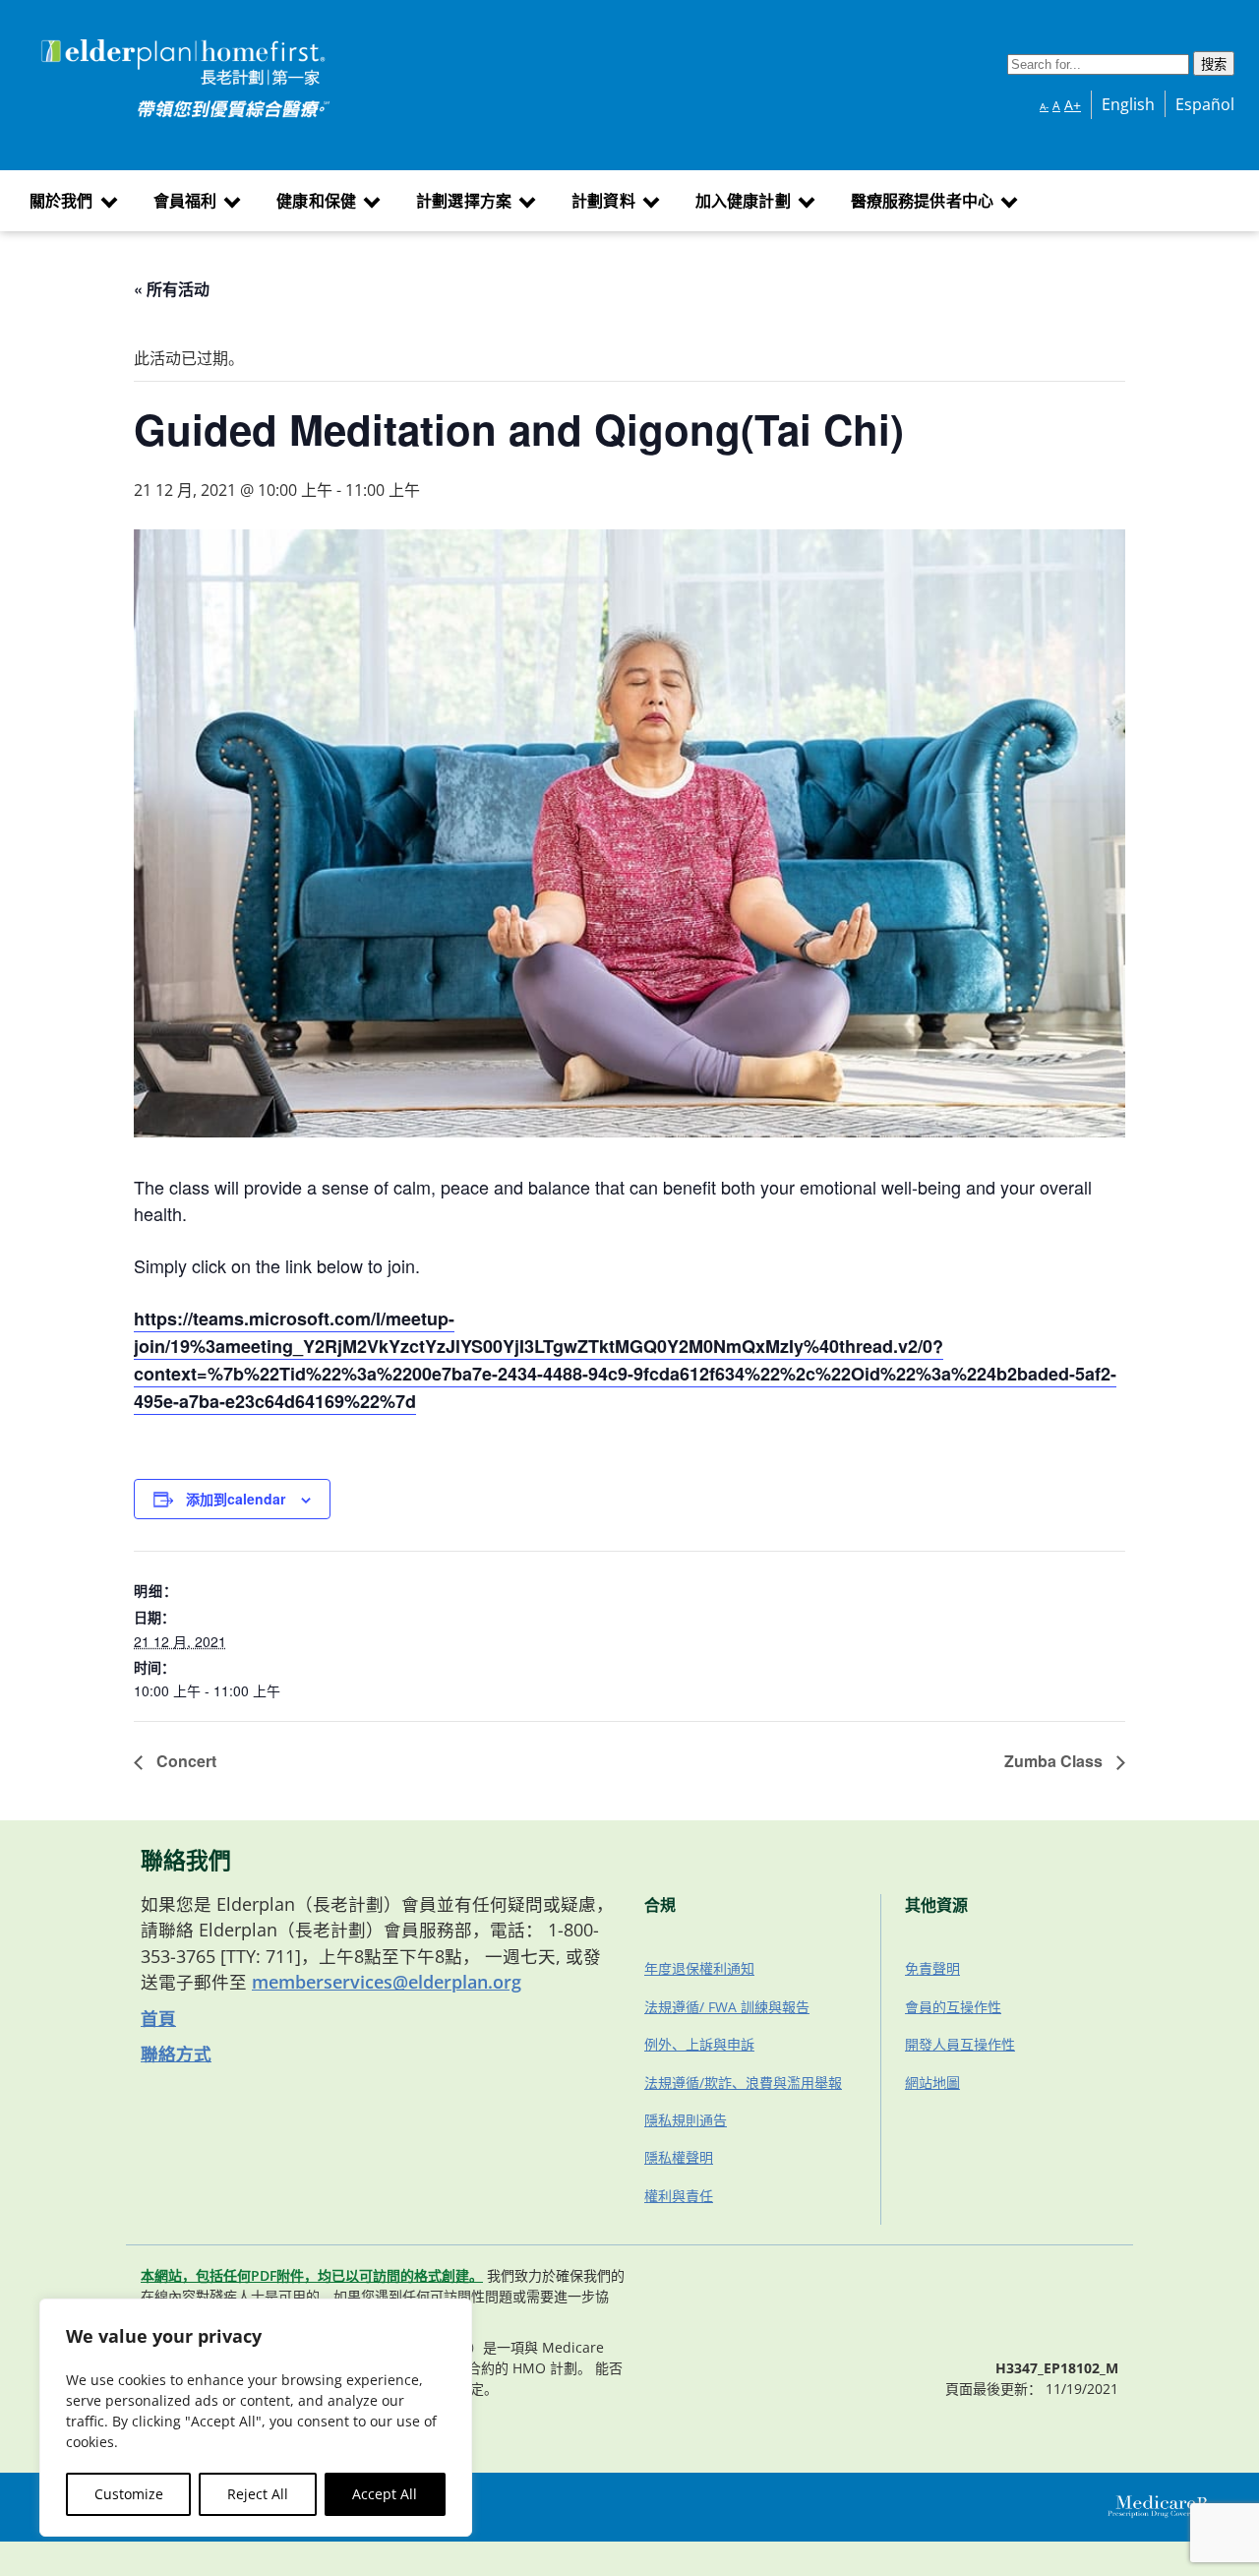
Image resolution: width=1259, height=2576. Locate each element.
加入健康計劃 (743, 201)
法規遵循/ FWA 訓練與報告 (727, 2007)
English (1128, 104)
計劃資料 (603, 201)
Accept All (385, 2494)
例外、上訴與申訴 (699, 2044)
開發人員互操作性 (960, 2044)
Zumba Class (1055, 1761)
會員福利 (185, 201)
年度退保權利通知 (699, 1968)
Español (1205, 104)
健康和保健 (316, 201)
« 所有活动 (172, 289)
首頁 (158, 2018)
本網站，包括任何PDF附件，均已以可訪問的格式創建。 (312, 2275)
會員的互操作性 (953, 2007)
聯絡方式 (176, 2054)
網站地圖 (932, 2083)
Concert (184, 1761)
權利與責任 (679, 2196)
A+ (1073, 105)
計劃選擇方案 (464, 201)
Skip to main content (90, 42)
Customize (129, 2494)
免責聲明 (932, 1968)
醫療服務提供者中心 (922, 201)
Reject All (258, 2494)
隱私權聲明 (679, 2157)
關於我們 (61, 201)
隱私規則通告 (686, 2120)
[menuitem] (71, 201)
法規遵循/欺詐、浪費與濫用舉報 (743, 2083)
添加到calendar (236, 1499)
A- (1044, 106)
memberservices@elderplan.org (387, 1982)
